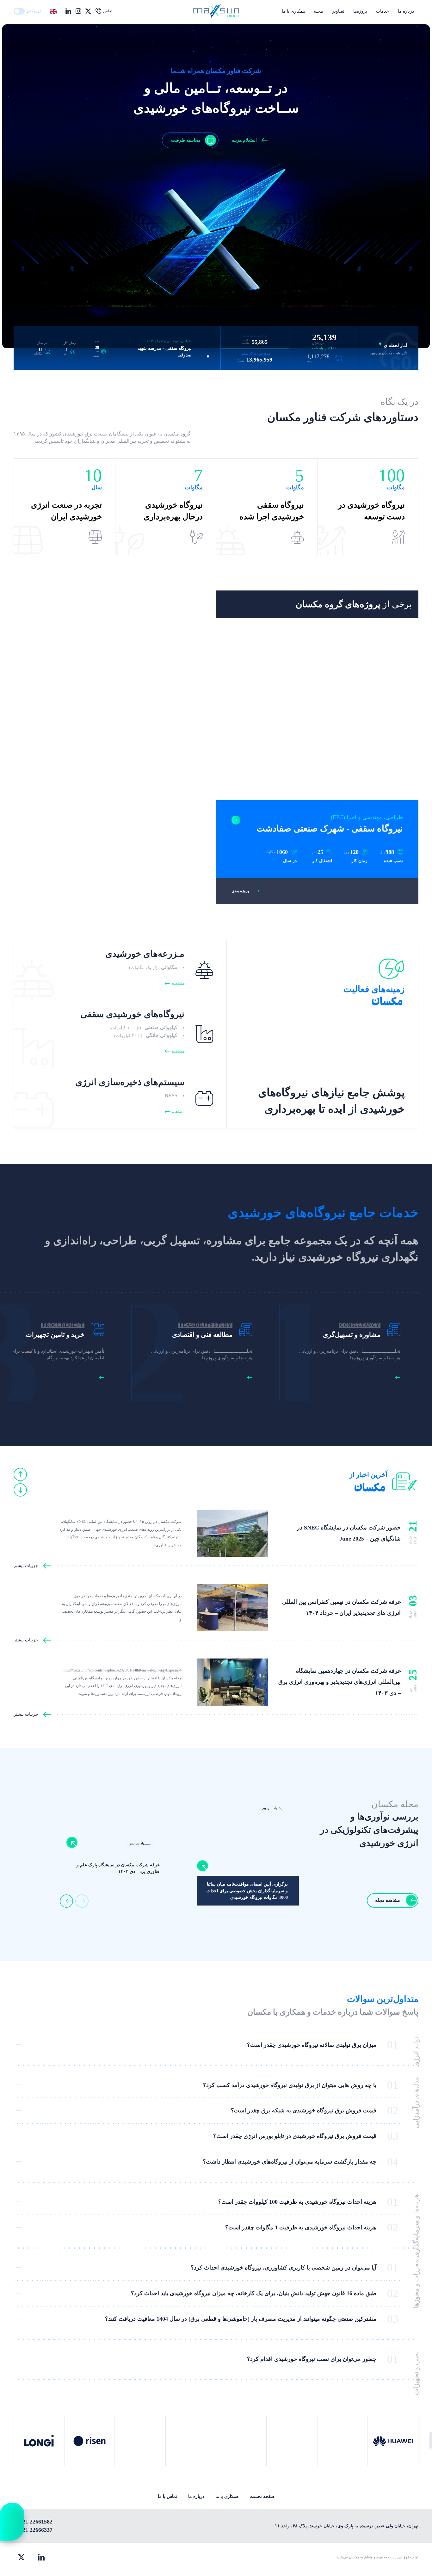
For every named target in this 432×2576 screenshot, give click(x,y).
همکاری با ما (293, 11)
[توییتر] (21, 2557)
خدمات (383, 11)
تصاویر (338, 11)
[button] (208, 340)
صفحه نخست (262, 2496)
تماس (108, 11)
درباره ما (406, 11)
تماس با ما (167, 2496)
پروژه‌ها (360, 11)
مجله (318, 11)
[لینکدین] (41, 2557)
